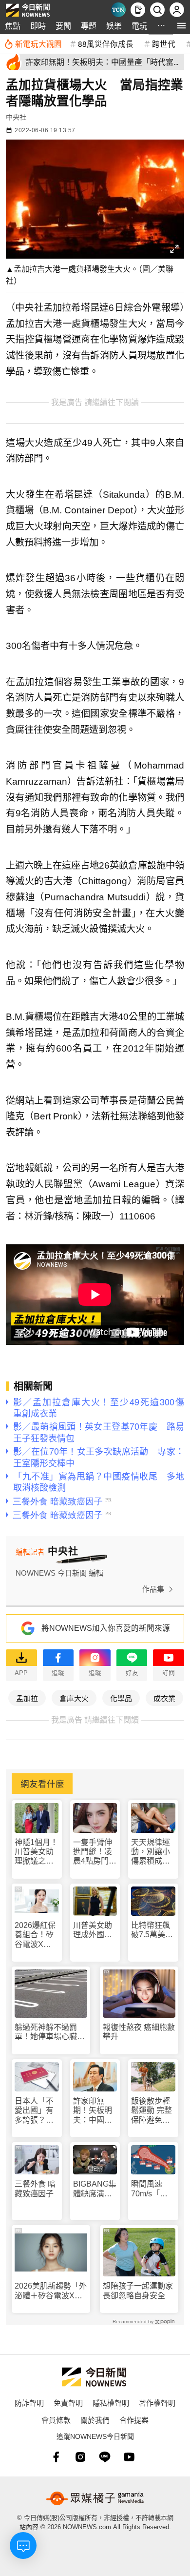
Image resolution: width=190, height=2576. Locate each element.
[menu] (181, 26)
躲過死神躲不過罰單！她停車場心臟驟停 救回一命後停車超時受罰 (50, 2032)
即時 (38, 26)
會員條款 (56, 2420)
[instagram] (80, 2457)
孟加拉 (27, 1698)
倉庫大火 (74, 1698)
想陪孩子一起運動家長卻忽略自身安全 (138, 2291)
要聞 (63, 26)
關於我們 (95, 2420)
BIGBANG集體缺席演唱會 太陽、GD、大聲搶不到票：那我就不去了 (95, 2189)
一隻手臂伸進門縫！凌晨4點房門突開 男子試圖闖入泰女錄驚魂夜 (95, 1852)
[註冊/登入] (177, 10)
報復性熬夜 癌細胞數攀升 (139, 2032)
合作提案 (134, 2420)
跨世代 (164, 43)
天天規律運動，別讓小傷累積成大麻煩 (151, 1852)
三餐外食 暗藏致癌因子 (35, 2189)
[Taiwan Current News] (118, 10)
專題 (89, 26)
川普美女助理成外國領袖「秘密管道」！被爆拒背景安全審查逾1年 (93, 1930)
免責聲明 (68, 2403)
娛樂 (114, 26)
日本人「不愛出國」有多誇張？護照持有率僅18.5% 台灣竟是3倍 (34, 2111)
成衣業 (164, 1698)
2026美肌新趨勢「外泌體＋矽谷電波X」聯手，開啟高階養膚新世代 (51, 2291)
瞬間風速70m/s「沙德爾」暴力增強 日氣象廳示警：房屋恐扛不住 (151, 2189)
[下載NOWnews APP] (138, 10)
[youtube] (129, 2457)
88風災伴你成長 (106, 43)
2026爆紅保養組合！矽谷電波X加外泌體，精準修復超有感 (35, 1935)
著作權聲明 (157, 2403)
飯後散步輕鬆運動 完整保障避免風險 (152, 2111)
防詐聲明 (29, 2403)
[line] (105, 2457)
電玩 (139, 26)
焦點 (13, 26)
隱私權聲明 (111, 2403)
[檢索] (157, 10)
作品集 (153, 1589)
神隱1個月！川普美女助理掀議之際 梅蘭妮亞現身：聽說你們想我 (37, 1852)
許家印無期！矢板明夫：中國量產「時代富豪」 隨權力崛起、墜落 (95, 2111)
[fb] (56, 2457)
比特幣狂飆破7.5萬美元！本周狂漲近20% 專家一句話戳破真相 (151, 1930)
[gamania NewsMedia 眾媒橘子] (95, 2498)
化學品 (121, 1698)
